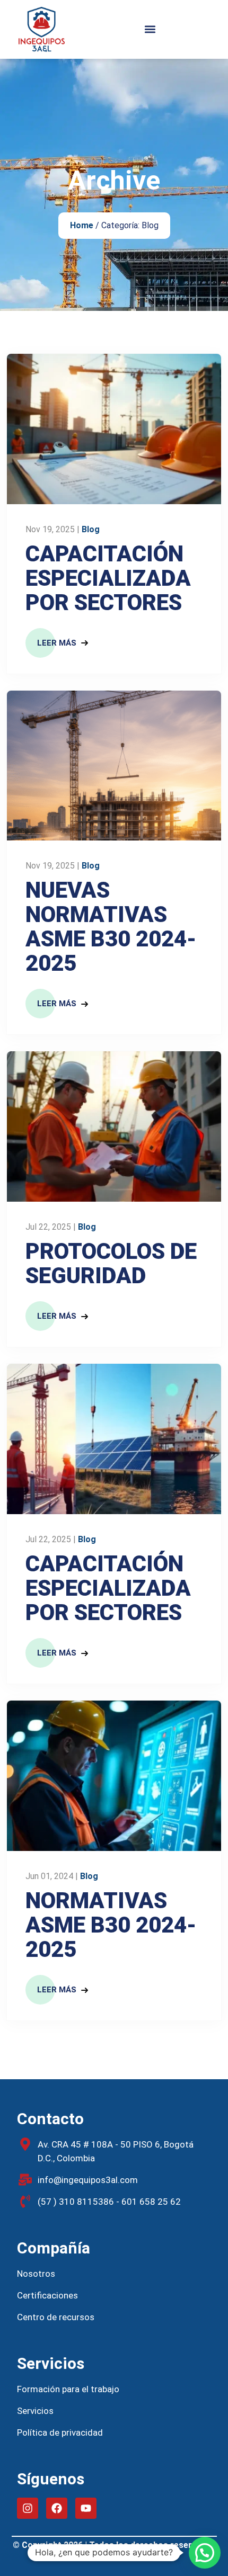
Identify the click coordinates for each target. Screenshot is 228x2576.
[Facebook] (57, 2508)
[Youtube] (86, 2508)
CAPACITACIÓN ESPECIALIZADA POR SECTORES (108, 578)
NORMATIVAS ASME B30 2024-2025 (111, 1925)
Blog (91, 529)
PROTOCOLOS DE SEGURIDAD (111, 1264)
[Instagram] (28, 2508)
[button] (150, 29)
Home (82, 225)
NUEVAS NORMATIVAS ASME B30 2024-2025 (111, 927)
